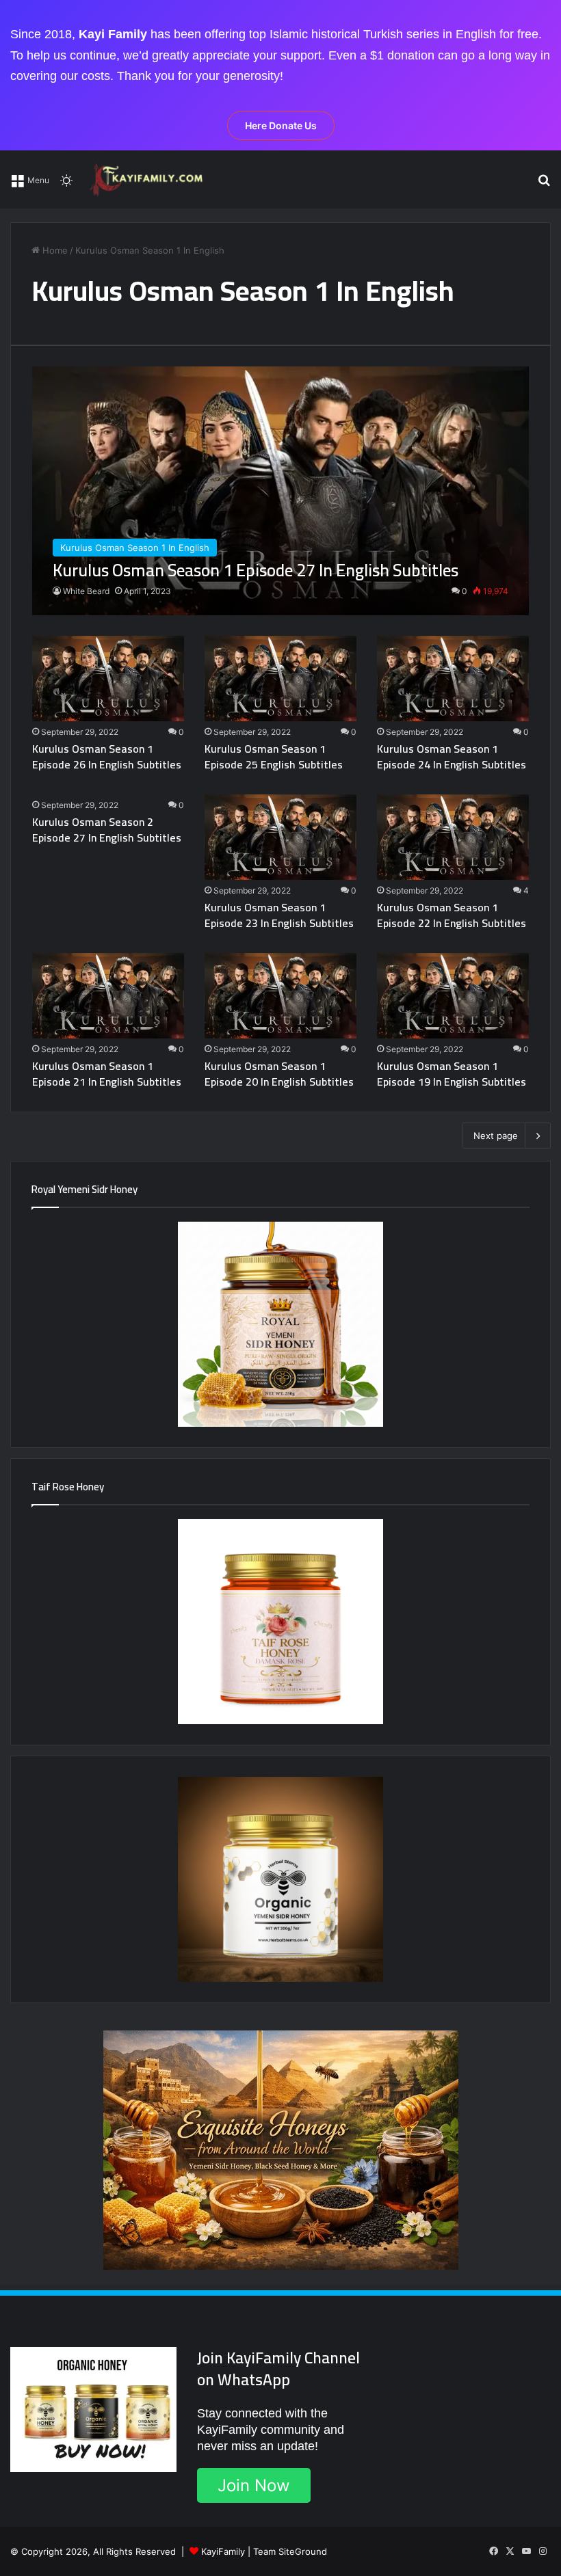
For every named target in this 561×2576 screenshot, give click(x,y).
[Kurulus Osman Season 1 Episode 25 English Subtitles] (280, 679)
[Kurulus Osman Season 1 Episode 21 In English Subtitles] (108, 996)
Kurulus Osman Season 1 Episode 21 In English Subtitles (107, 1073)
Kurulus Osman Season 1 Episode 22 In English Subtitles (452, 915)
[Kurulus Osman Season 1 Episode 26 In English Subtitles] (108, 679)
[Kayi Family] (148, 179)
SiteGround (303, 2551)
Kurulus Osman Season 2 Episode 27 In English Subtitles (107, 829)
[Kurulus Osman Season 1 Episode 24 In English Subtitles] (453, 679)
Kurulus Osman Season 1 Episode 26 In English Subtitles (107, 756)
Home (54, 250)
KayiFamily (223, 2551)
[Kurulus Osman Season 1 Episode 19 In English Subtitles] (453, 996)
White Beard (86, 591)
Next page (496, 1136)
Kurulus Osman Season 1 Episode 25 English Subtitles (274, 756)
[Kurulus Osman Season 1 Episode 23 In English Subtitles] (280, 837)
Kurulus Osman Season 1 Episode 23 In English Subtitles (279, 915)
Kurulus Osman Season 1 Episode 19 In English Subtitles (452, 1073)
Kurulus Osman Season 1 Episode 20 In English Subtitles (279, 1073)
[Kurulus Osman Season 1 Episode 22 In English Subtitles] (453, 837)
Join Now (254, 2485)
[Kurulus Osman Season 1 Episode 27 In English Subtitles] (281, 491)
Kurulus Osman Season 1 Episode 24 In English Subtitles (452, 756)
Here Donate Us (281, 125)
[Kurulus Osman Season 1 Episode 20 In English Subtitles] (280, 996)
